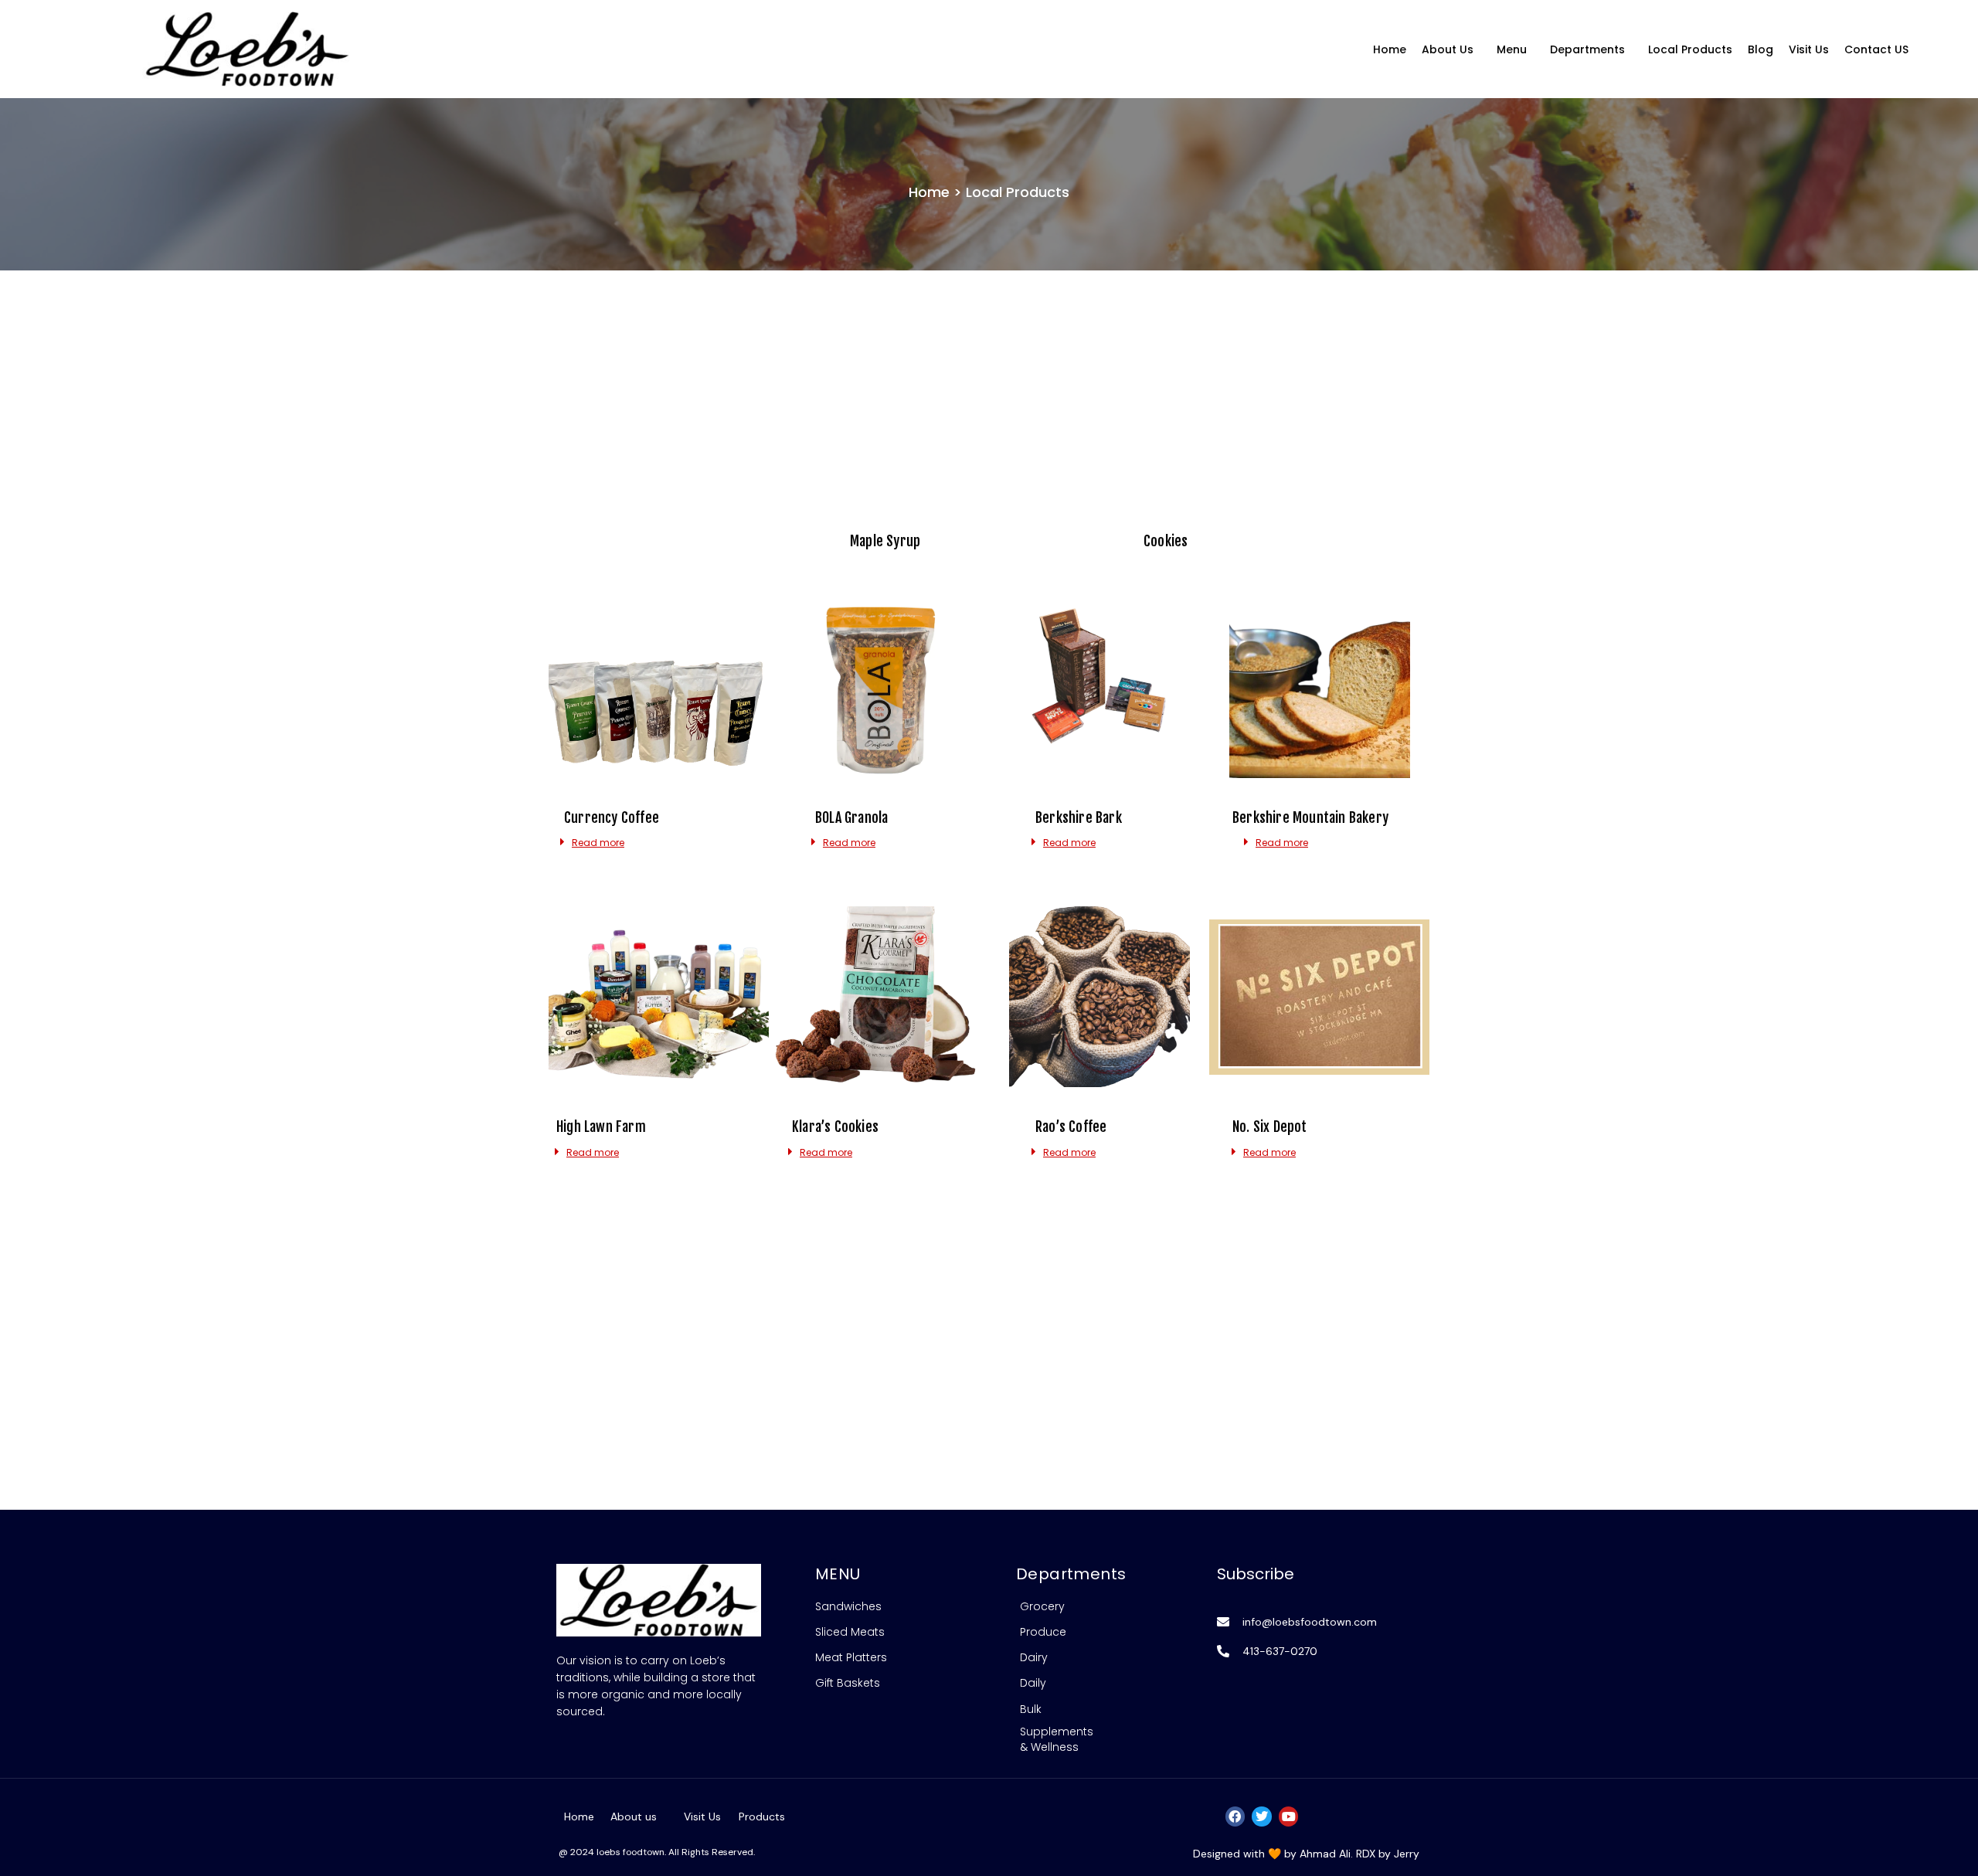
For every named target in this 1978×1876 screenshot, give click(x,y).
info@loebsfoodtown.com (1310, 1622)
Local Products (1690, 49)
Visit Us (1809, 49)
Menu (1512, 49)
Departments (1587, 49)
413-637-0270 (1280, 1651)
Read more (598, 843)
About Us (1448, 49)
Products (762, 1817)
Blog (1760, 49)
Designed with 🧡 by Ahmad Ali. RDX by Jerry (1306, 1854)
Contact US (1876, 49)
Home (1390, 49)
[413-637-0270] (1223, 1651)
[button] (1451, 49)
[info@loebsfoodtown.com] (1223, 1622)
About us (634, 1817)
